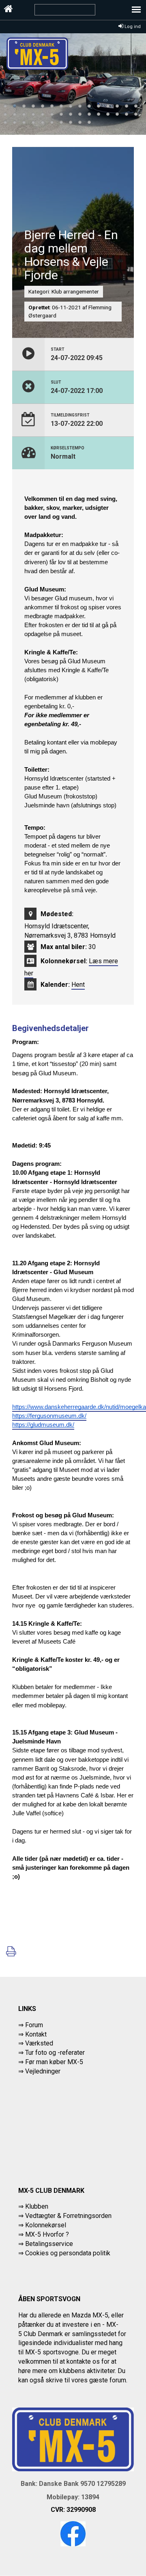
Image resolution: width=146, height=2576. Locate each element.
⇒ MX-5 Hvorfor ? (44, 2234)
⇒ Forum (31, 2025)
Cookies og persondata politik (68, 2253)
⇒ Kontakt (32, 2034)
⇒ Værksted (36, 2043)
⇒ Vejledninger (39, 2071)
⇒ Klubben (33, 2206)
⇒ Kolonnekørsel (42, 2225)
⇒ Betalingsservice (46, 2244)
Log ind (132, 27)
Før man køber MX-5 (54, 2062)
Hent (78, 985)
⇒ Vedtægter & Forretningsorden (65, 2216)
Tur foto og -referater (55, 2053)
